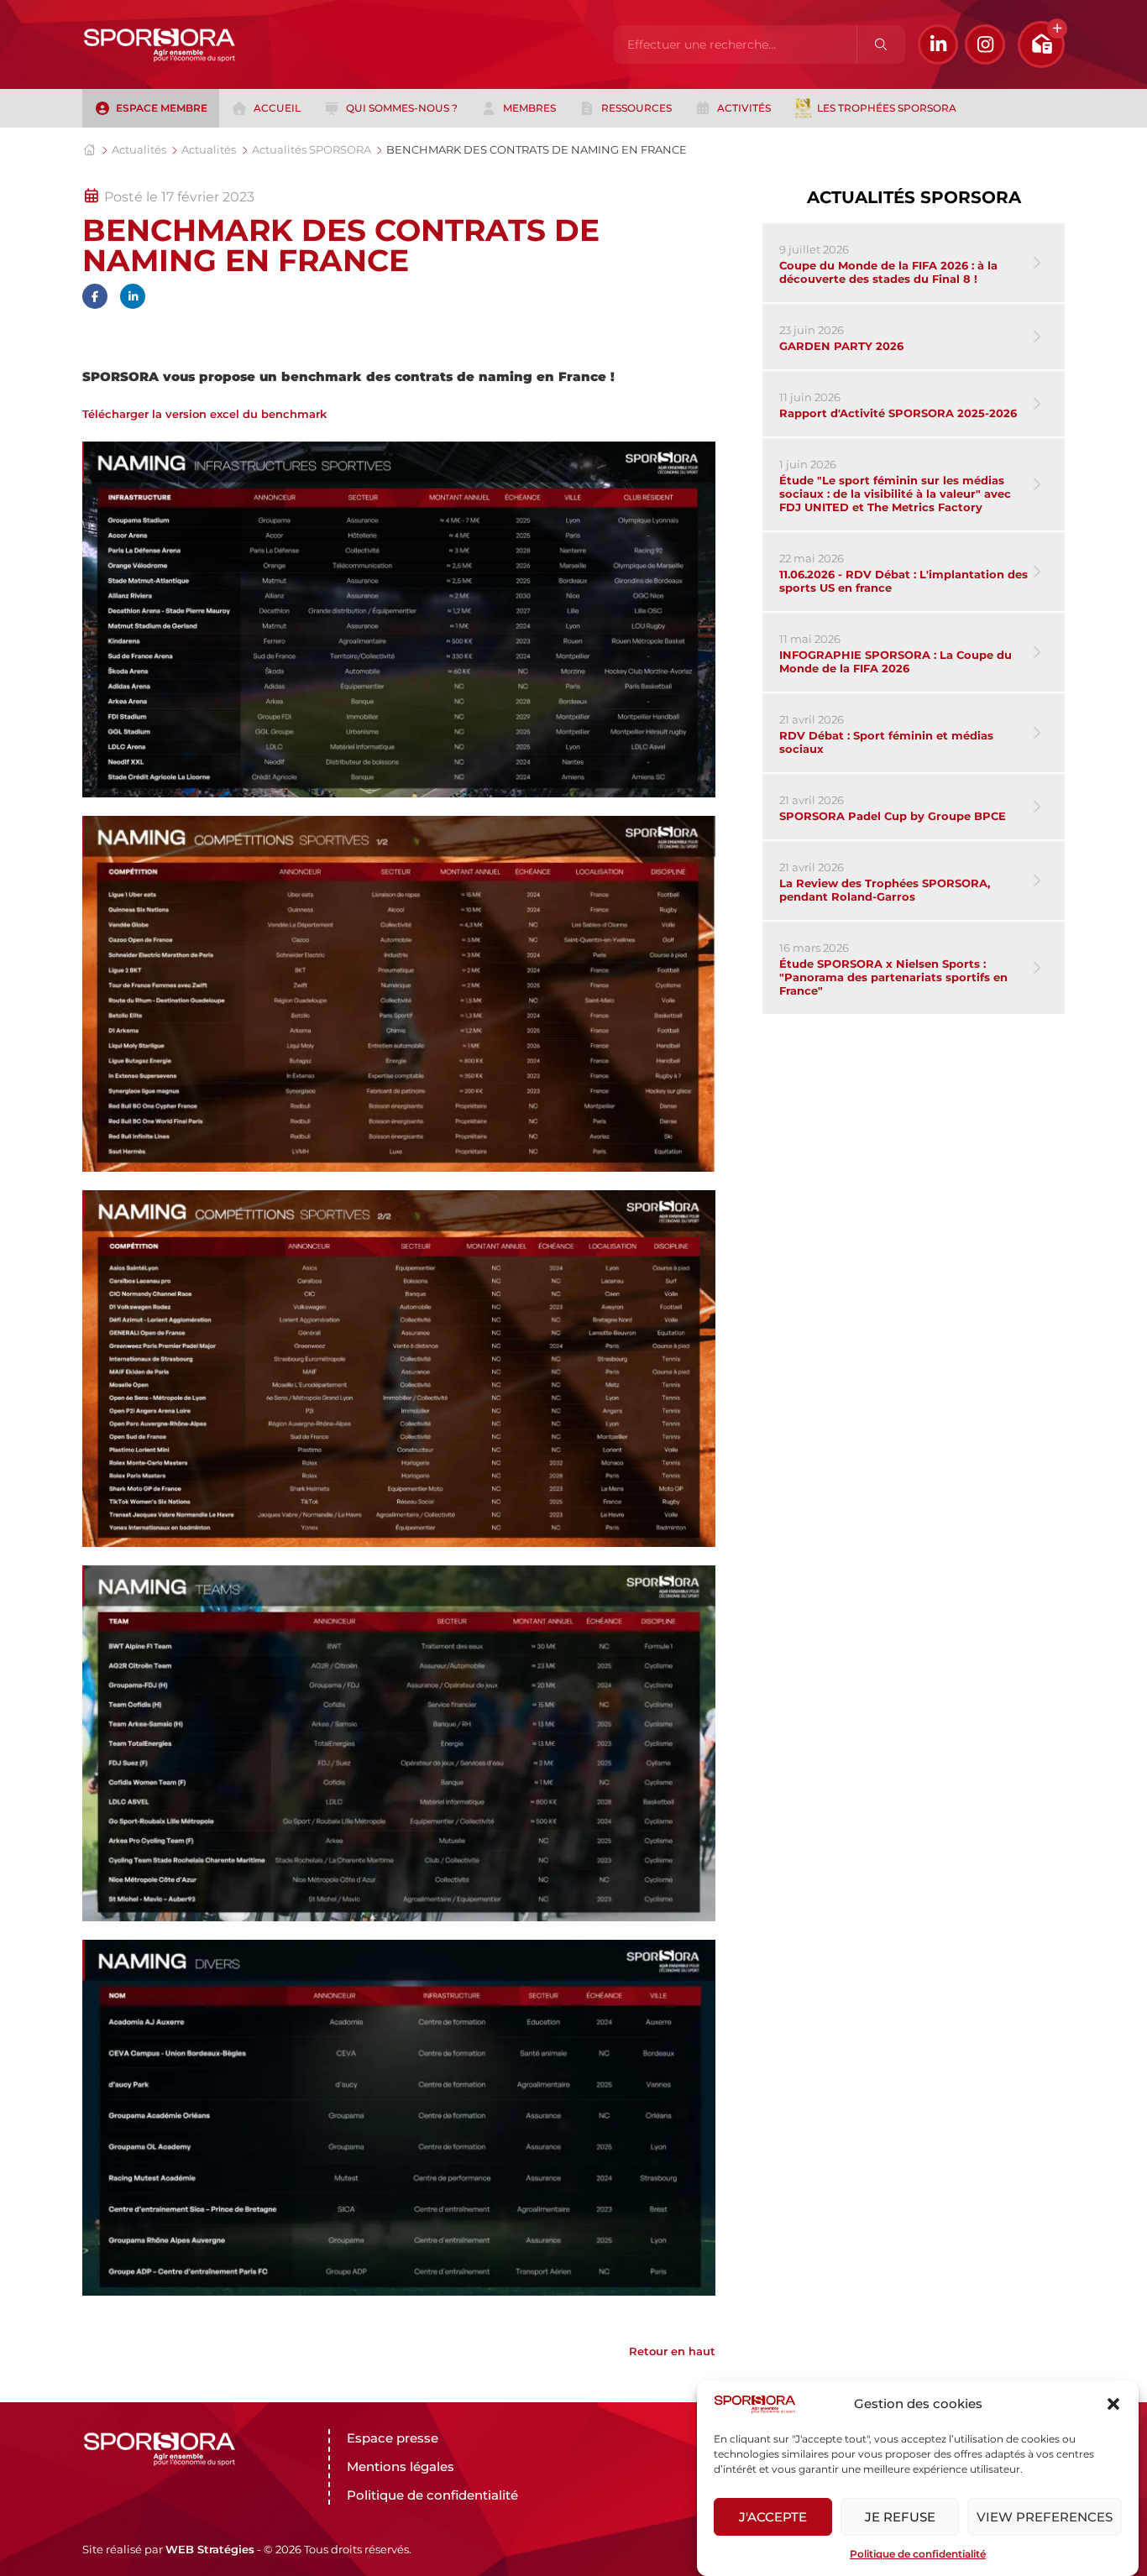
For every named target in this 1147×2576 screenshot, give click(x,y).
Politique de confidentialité (918, 2554)
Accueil (277, 108)
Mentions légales (401, 2466)
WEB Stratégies (210, 2549)
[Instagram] (985, 44)
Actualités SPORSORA (312, 149)
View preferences (1045, 2517)
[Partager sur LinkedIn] (133, 296)
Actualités (139, 149)
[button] (1113, 2404)
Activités (744, 108)
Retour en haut (672, 2351)
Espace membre (162, 108)
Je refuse (900, 2517)
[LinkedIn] (938, 44)
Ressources (636, 108)
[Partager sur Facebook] (95, 296)
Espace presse (393, 2438)
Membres (529, 108)
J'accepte (773, 2517)
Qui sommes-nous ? (402, 108)
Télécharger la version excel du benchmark (204, 414)
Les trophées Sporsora (887, 108)
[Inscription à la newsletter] (1041, 44)
